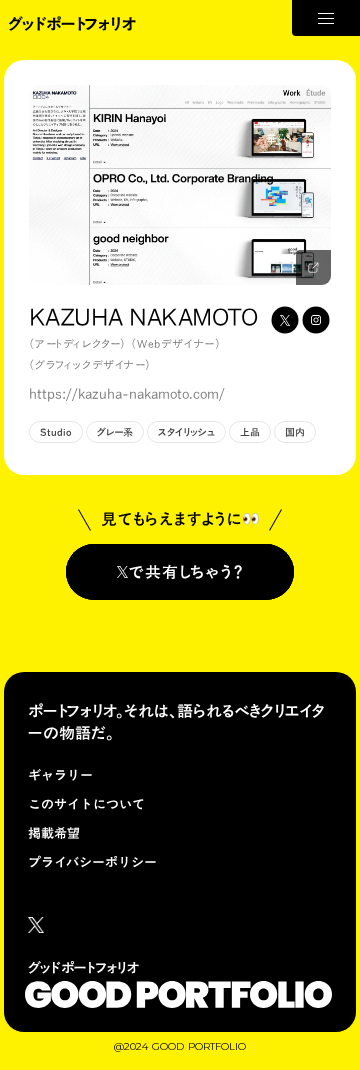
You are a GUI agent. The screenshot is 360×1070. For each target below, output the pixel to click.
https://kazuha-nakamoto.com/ (127, 395)
